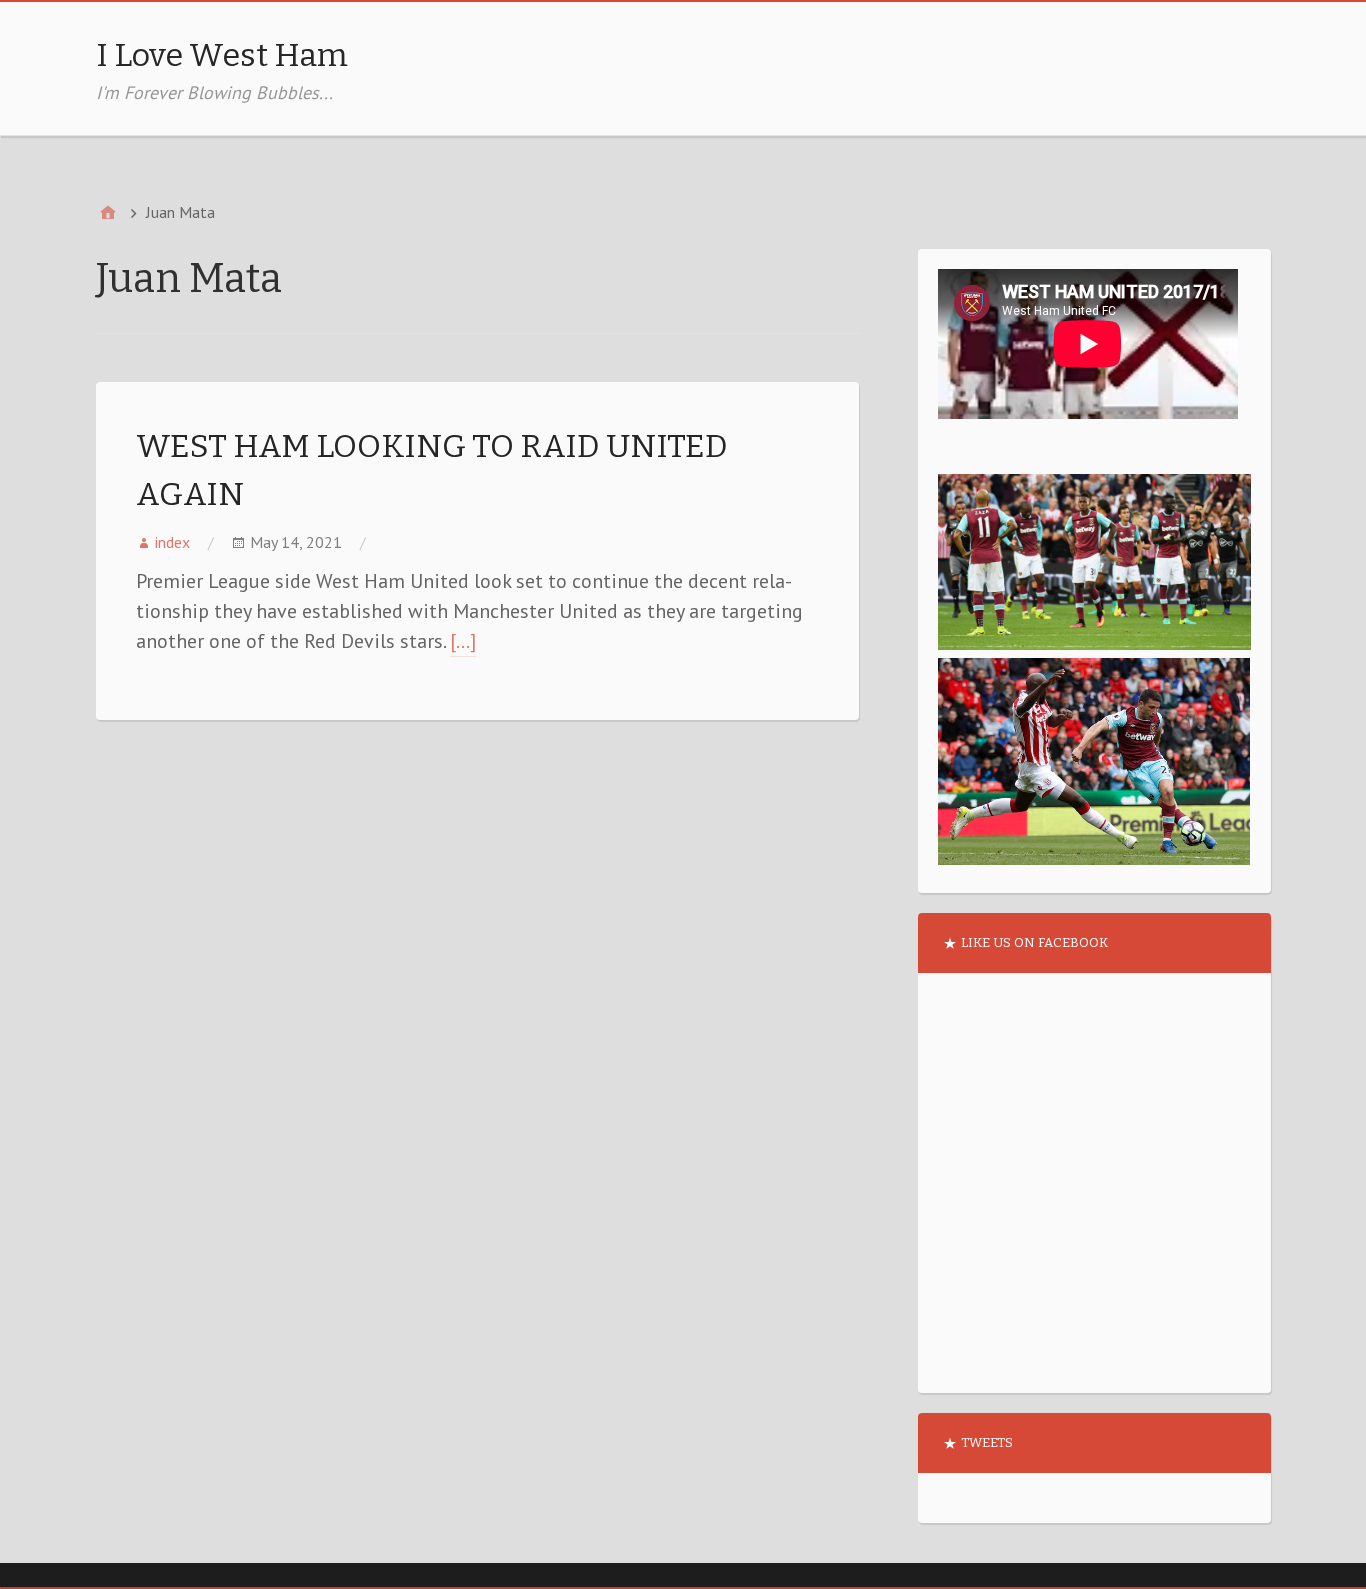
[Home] (108, 212)
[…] (463, 641)
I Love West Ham (222, 55)
